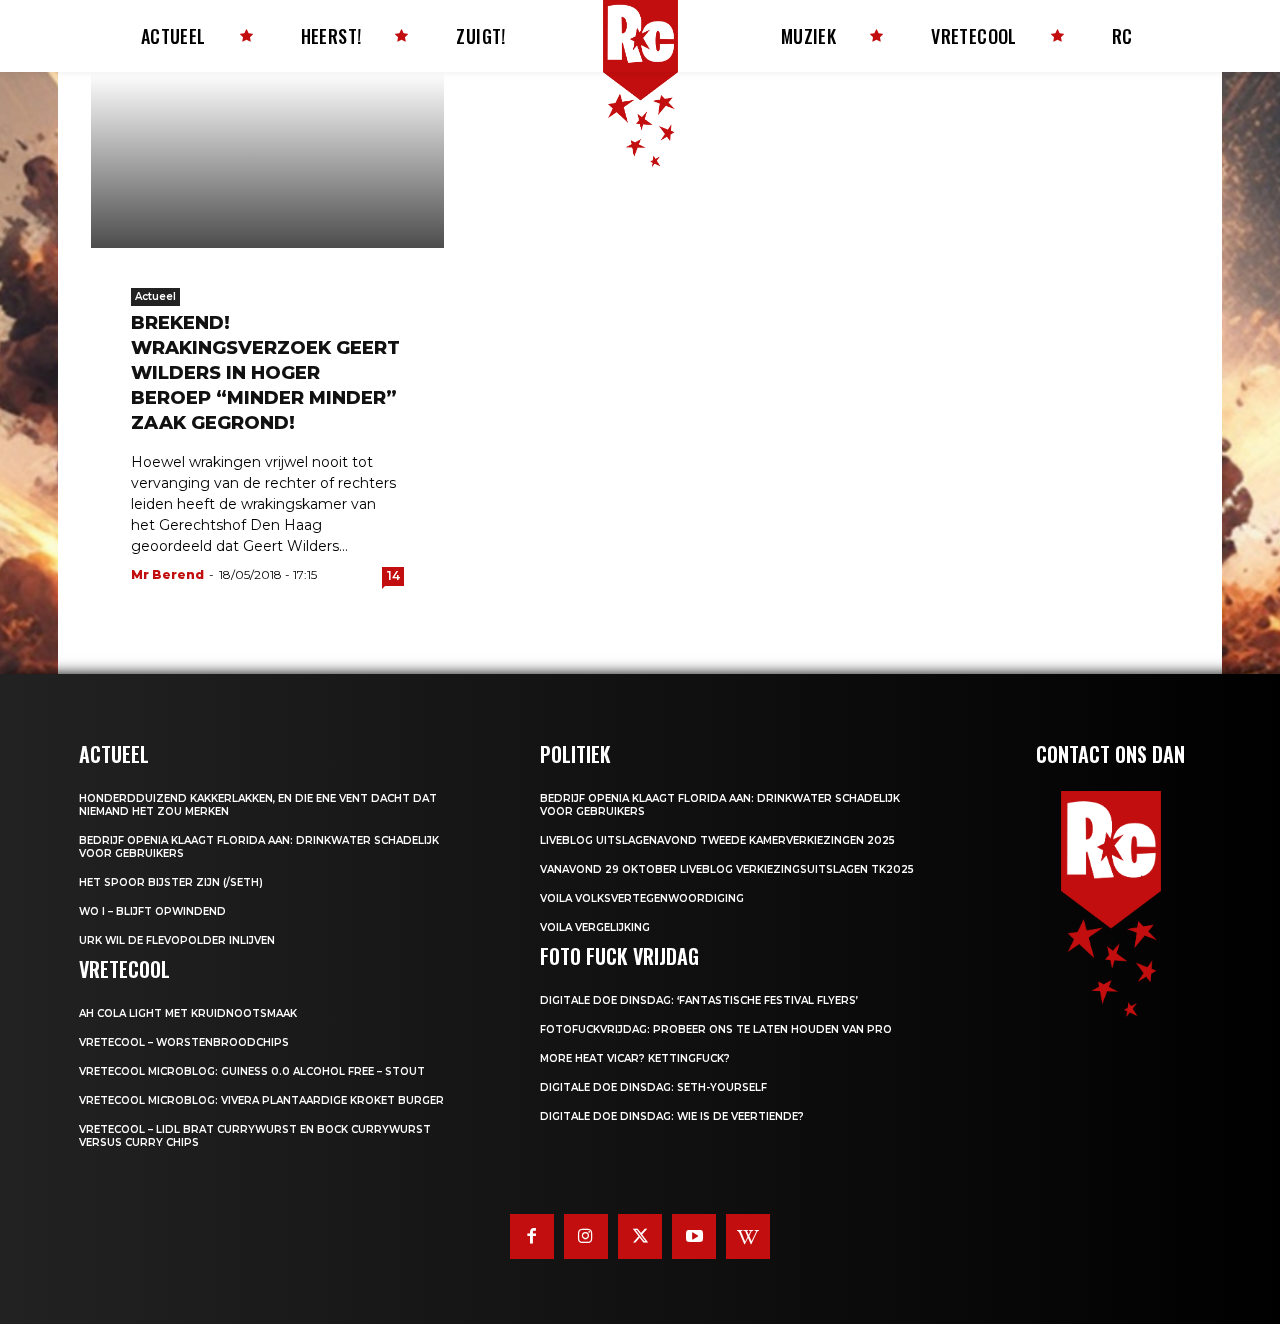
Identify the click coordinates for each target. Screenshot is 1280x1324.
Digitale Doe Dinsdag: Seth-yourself (653, 1087)
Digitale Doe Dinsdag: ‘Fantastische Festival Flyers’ (699, 1000)
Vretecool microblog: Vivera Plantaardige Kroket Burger (261, 1100)
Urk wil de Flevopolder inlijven (177, 940)
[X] (640, 1236)
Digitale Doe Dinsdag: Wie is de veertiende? (672, 1116)
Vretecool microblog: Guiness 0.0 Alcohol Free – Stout (252, 1071)
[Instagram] (586, 1236)
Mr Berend (167, 574)
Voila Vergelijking (595, 927)
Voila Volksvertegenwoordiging (642, 898)
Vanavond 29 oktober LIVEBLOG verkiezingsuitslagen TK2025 (727, 869)
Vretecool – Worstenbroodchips (184, 1042)
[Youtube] (694, 1236)
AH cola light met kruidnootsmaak (188, 1013)
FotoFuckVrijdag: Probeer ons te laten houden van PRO (716, 1029)
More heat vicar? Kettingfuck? (635, 1058)
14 (393, 575)
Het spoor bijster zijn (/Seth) (171, 882)
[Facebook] (532, 1236)
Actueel (155, 296)
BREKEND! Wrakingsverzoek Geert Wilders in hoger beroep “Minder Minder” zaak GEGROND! (265, 373)
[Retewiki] (748, 1236)
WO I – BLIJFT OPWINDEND (152, 911)
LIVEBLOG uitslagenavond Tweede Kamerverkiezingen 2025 (717, 840)
